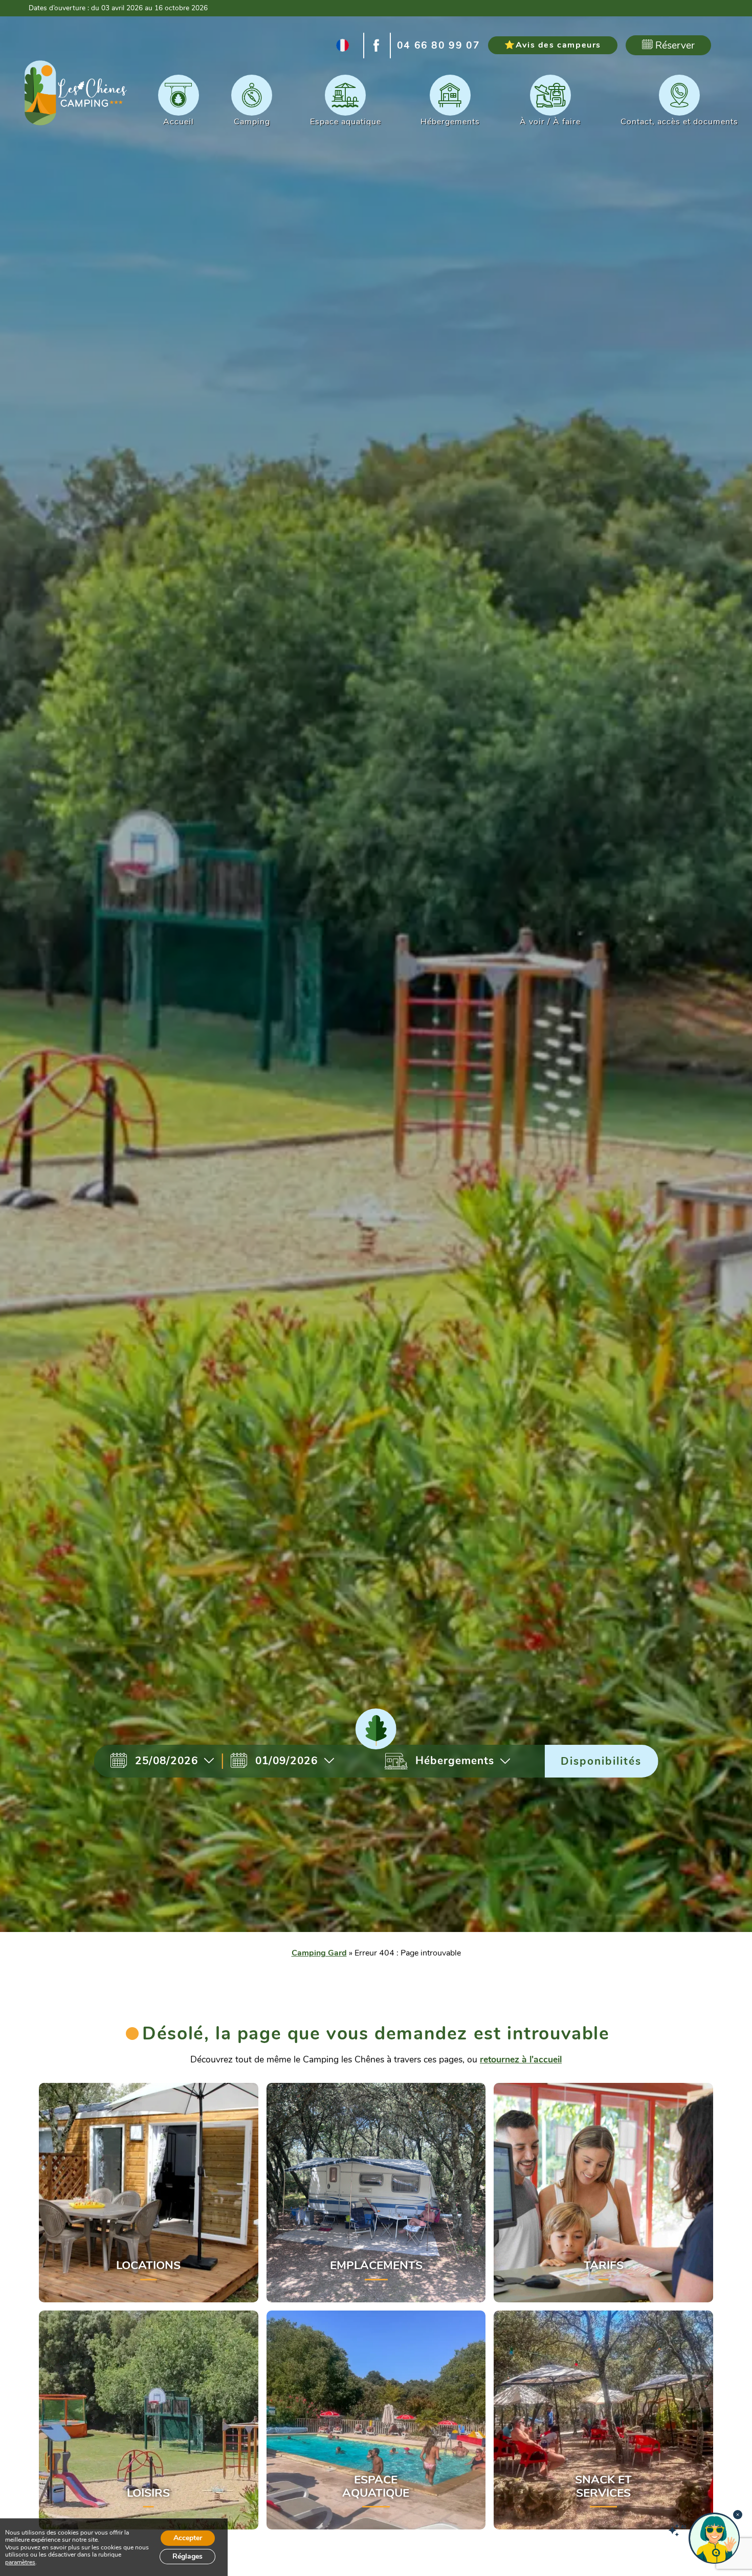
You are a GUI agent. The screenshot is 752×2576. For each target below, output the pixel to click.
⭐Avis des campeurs (553, 45)
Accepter (188, 2538)
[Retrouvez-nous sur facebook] (377, 46)
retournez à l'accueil (521, 2059)
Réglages (187, 2556)
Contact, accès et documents (679, 122)
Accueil (179, 122)
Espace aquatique (346, 122)
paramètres (20, 2562)
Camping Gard (319, 1953)
